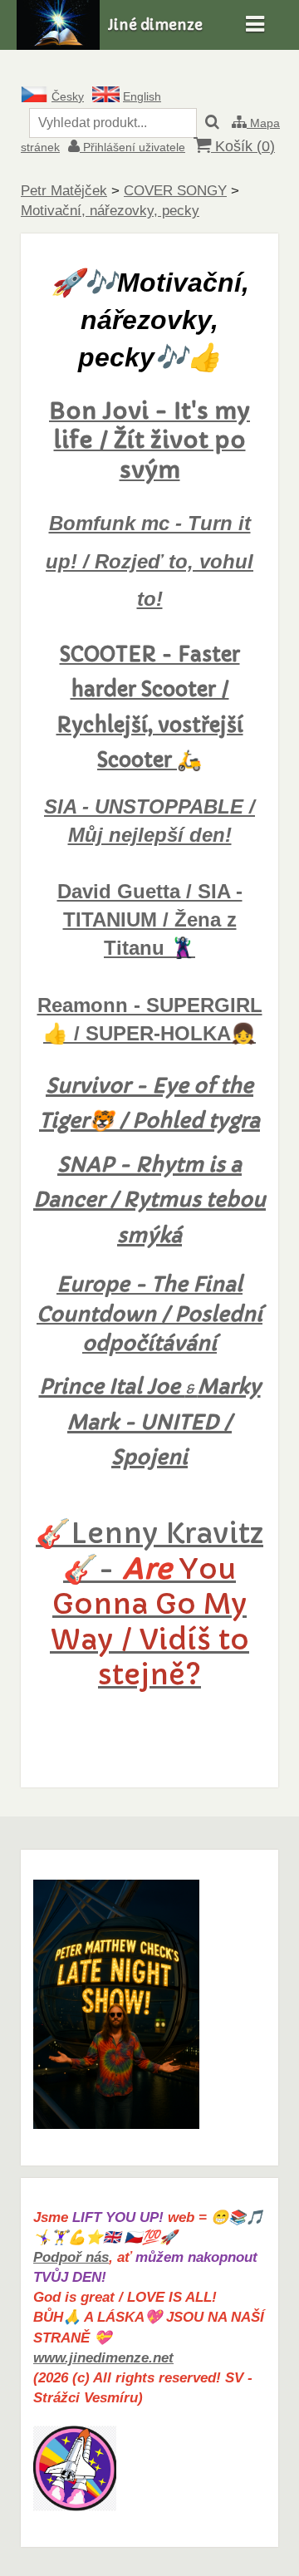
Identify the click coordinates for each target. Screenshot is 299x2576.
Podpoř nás (71, 2257)
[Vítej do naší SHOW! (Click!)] (116, 2124)
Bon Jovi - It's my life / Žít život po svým (149, 441)
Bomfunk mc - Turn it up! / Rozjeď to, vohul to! (149, 561)
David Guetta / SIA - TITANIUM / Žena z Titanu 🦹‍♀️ (150, 919)
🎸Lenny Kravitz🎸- (149, 1604)
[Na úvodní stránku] (58, 45)
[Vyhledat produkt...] (212, 123)
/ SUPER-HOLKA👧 (162, 1033)
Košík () (243, 146)
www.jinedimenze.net (103, 2358)
